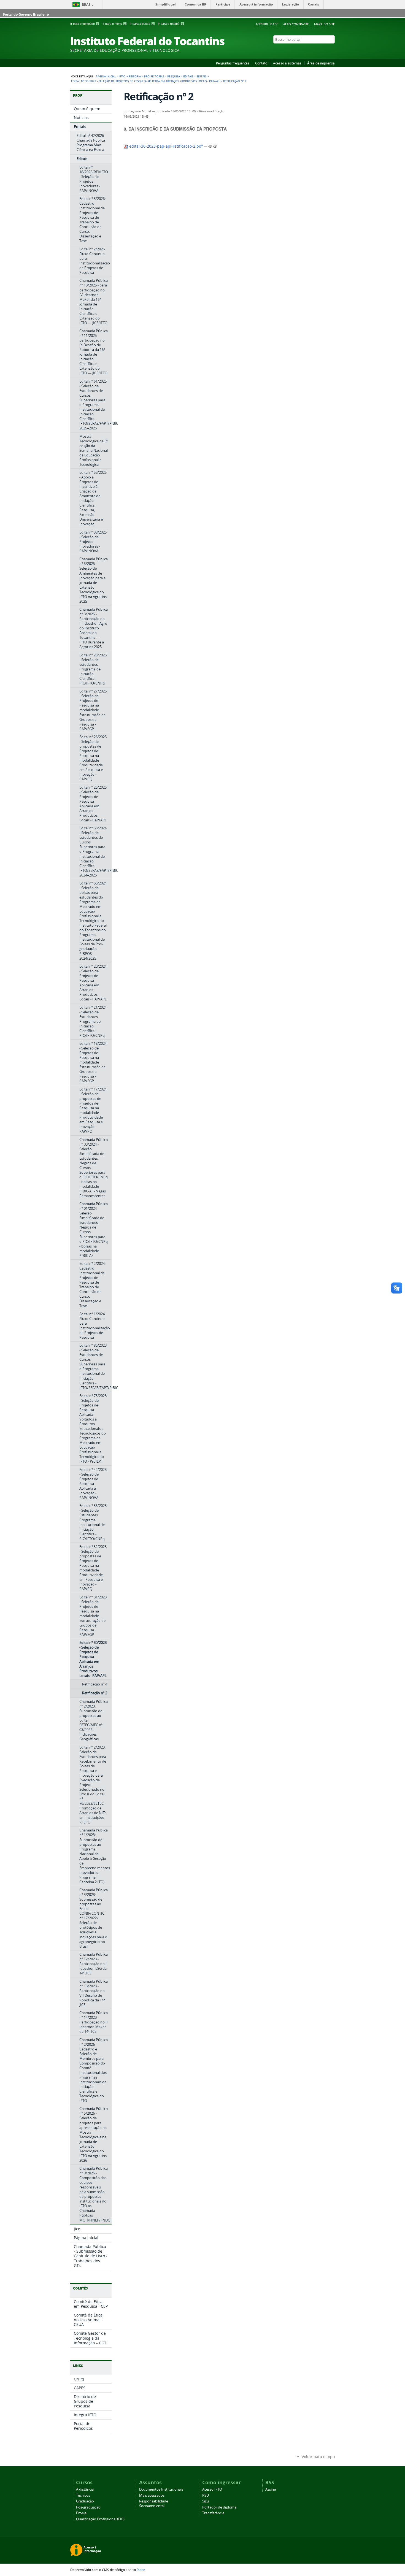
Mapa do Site (324, 24)
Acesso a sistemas (287, 63)
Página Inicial (106, 76)
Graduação (85, 2501)
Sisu (206, 2501)
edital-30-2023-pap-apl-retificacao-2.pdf (166, 146)
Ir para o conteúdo (84, 24)
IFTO (122, 76)
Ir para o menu (114, 24)
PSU (206, 2495)
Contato (261, 63)
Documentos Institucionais (161, 2489)
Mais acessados (152, 2495)
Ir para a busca (142, 24)
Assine (271, 2489)
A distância (85, 2489)
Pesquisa (174, 76)
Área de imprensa (321, 63)
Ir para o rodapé (170, 24)
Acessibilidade (267, 24)
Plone (141, 2570)
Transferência (213, 2513)
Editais (188, 76)
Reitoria (135, 76)
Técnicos (83, 2495)
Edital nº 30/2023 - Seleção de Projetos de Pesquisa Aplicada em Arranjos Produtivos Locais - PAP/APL (145, 81)
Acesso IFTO (212, 2489)
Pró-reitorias (154, 76)
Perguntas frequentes (233, 63)
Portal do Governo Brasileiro (26, 14)
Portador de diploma (219, 2507)
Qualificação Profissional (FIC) (100, 2519)
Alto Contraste (296, 24)
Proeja (81, 2513)
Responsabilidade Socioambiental (154, 2504)
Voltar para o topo (318, 2457)
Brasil (88, 5)
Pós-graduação (88, 2507)
